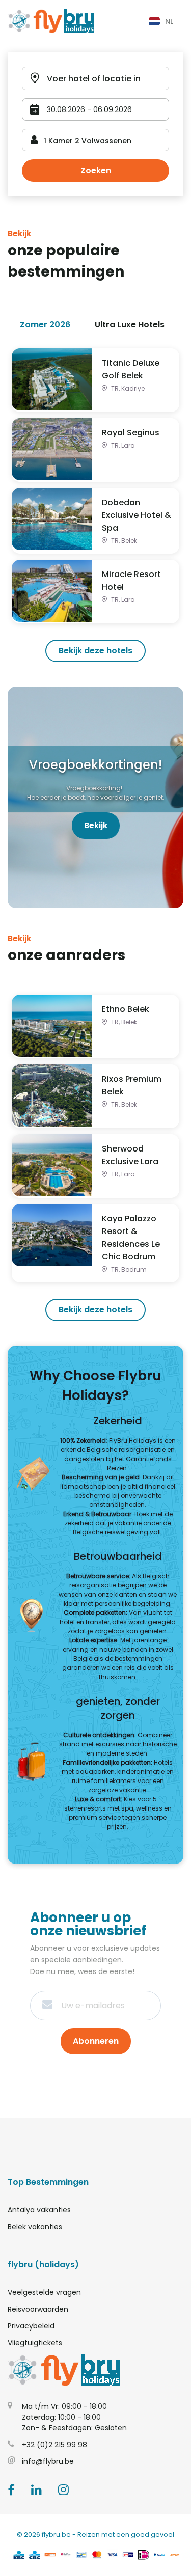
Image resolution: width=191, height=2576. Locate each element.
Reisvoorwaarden (38, 2309)
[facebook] (11, 2491)
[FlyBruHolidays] (51, 21)
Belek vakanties (35, 2227)
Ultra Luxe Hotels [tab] (130, 325)
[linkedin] (36, 2491)
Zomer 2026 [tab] (45, 325)
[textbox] (160, 21)
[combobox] (160, 21)
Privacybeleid (31, 2326)
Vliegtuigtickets (35, 2343)
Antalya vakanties (39, 2210)
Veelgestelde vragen (44, 2292)
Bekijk (96, 825)
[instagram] (63, 2491)
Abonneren (96, 2041)
